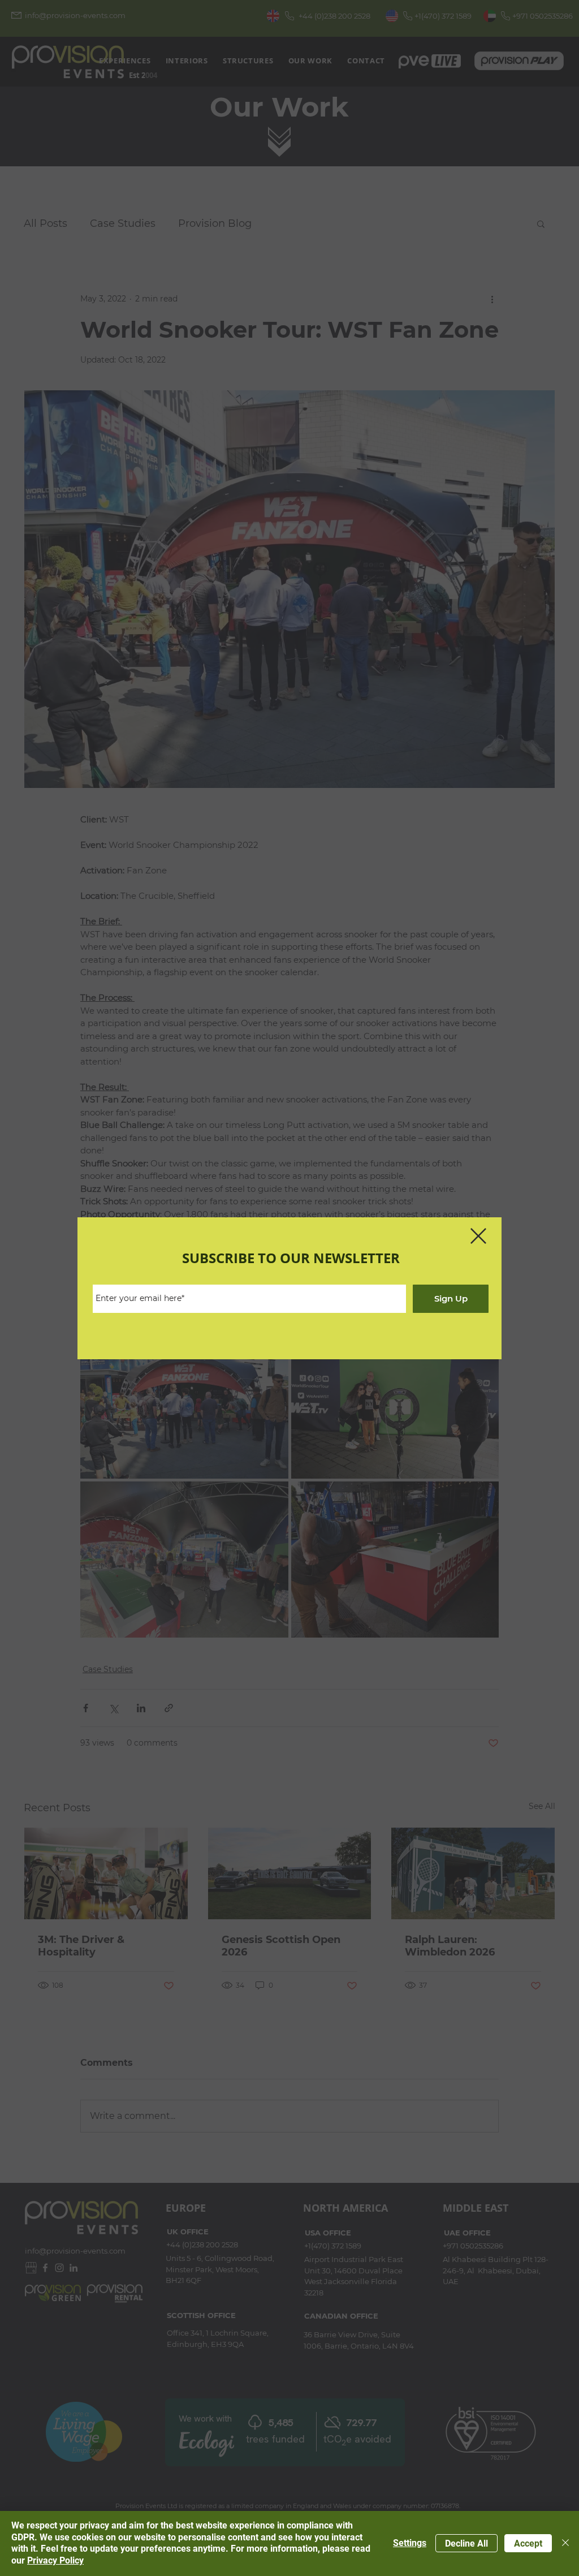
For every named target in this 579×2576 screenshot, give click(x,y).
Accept (528, 2543)
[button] (478, 1236)
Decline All (466, 2543)
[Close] (565, 2543)
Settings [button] (410, 2543)
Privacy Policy (55, 2560)
